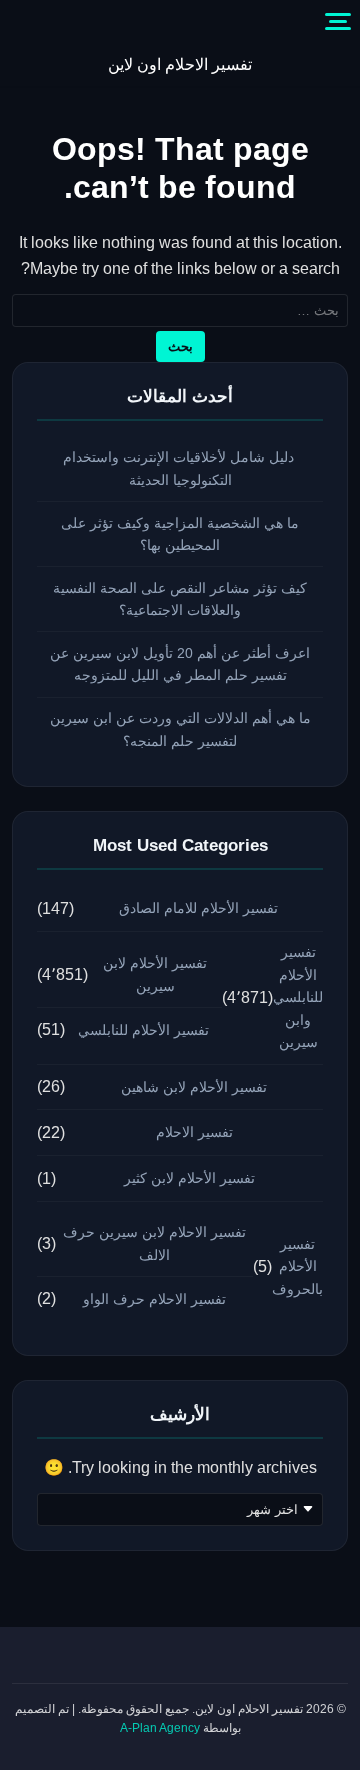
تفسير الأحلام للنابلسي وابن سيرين (298, 997)
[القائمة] (338, 22)
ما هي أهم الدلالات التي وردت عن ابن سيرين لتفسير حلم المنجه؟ (180, 729)
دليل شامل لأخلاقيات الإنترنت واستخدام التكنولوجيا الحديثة (180, 468)
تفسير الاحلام (194, 1132)
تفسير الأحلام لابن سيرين (155, 974)
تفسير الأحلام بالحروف (297, 1266)
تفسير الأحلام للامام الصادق (198, 908)
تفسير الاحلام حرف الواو (154, 1299)
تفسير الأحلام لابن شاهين (194, 1087)
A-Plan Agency (160, 1728)
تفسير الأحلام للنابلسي (143, 1030)
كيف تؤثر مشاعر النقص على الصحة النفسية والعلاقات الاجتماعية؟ (180, 599)
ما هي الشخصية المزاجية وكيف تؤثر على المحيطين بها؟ (180, 534)
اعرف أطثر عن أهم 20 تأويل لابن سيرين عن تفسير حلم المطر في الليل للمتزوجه (180, 664)
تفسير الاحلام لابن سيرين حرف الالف (154, 1243)
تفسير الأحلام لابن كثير (189, 1178)
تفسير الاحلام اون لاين (180, 64)
